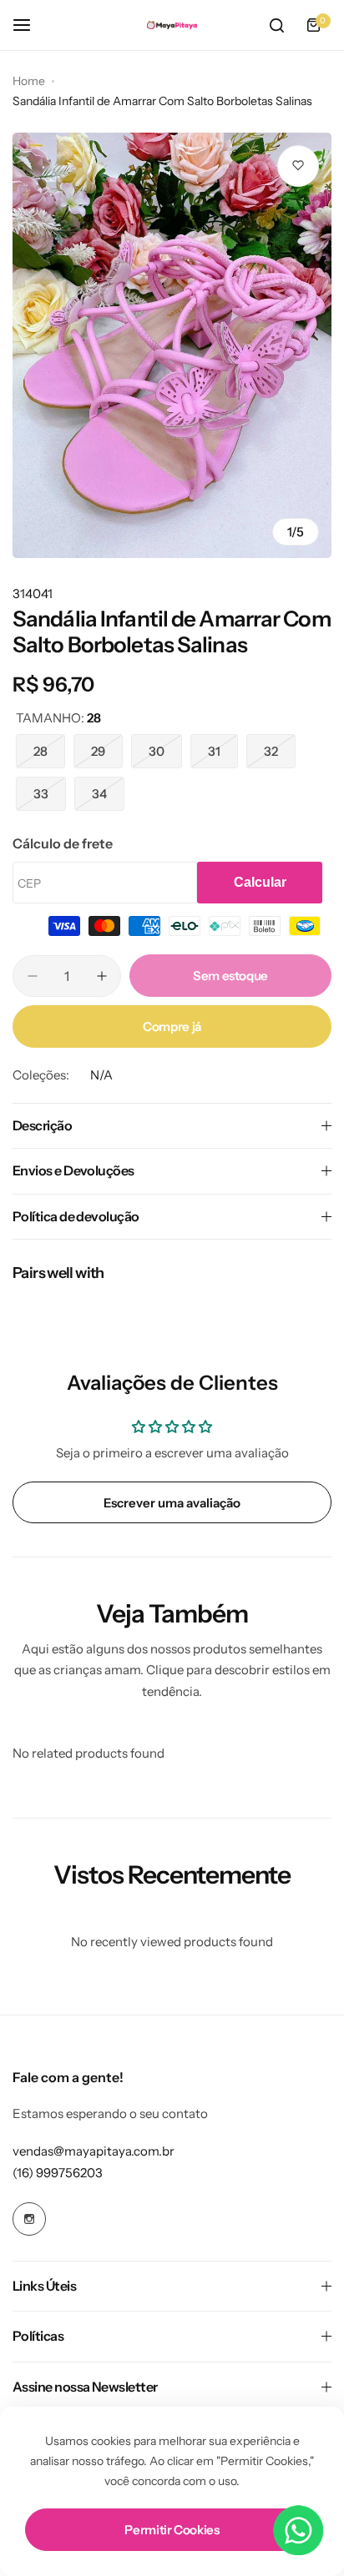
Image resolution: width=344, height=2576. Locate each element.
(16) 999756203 (58, 2173)
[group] (172, 345)
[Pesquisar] (276, 25)
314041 (33, 594)
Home (29, 81)
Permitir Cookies (172, 2530)
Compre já (172, 1026)
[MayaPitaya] (172, 25)
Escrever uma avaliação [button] (172, 1503)
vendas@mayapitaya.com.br (94, 2151)
